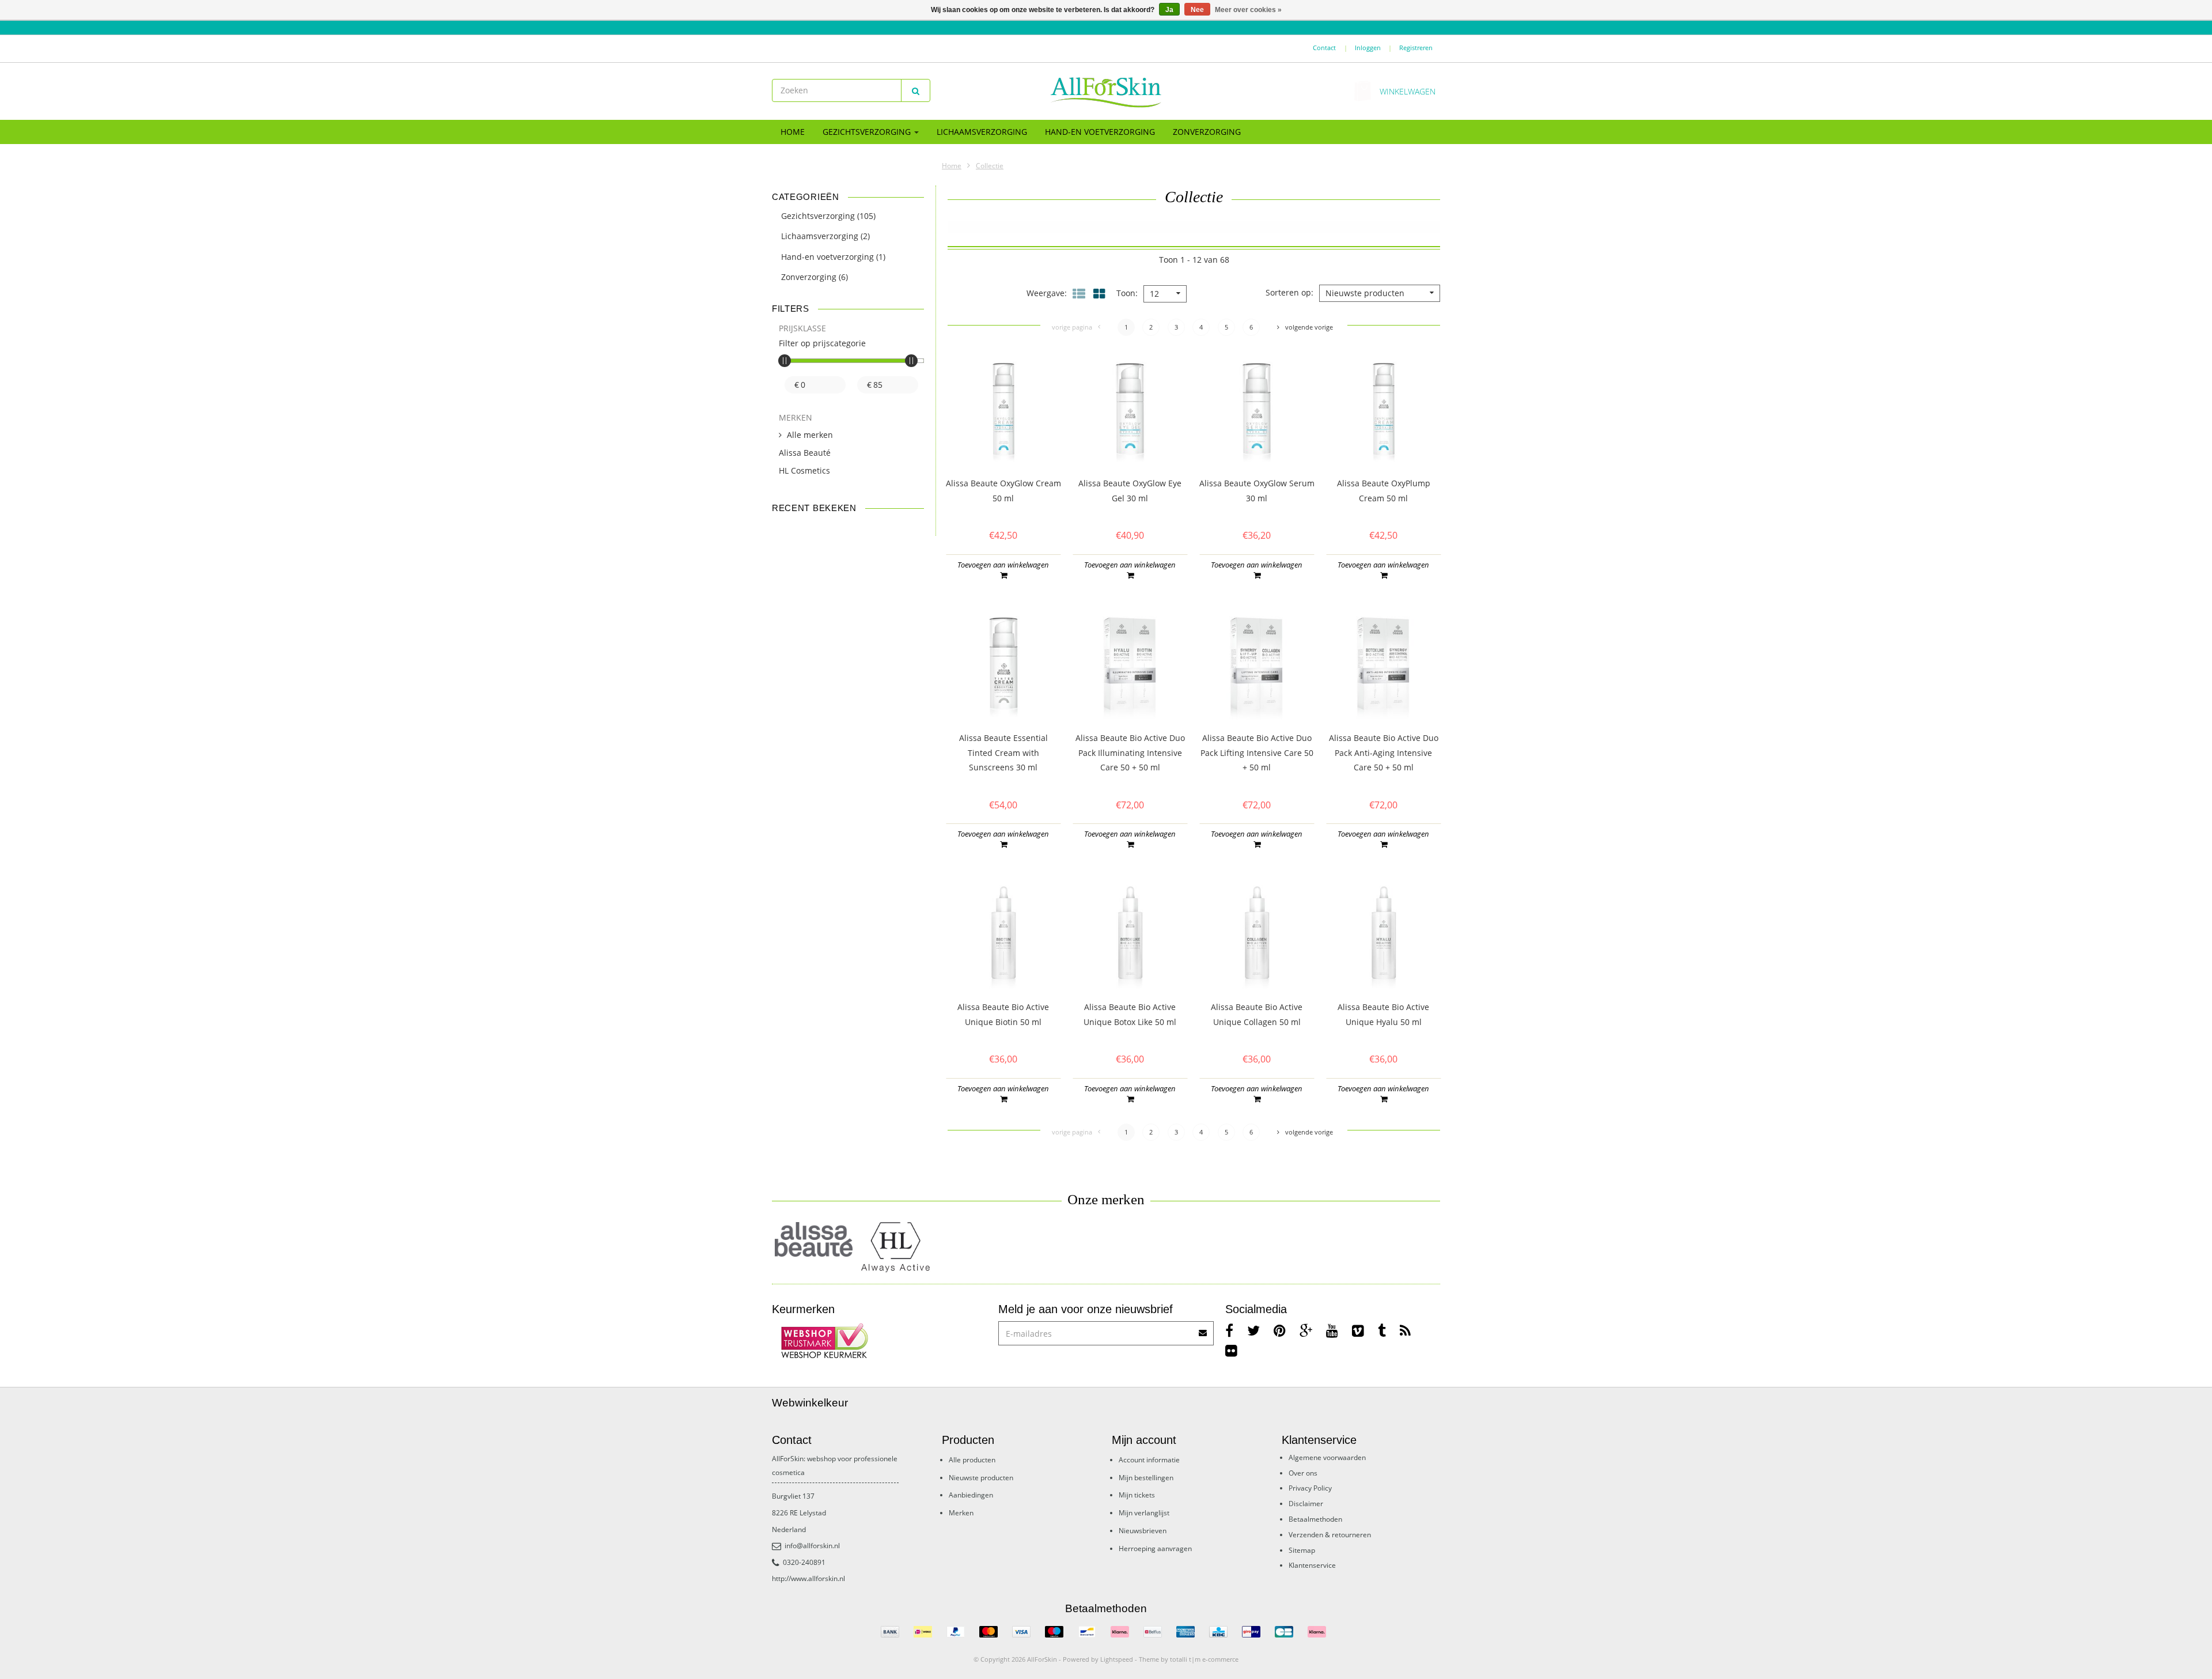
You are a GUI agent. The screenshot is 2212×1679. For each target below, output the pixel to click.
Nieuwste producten (981, 1478)
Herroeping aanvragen (1155, 1548)
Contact (1324, 48)
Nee (1197, 10)
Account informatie (1149, 1460)
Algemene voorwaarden (1327, 1457)
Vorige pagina (1072, 327)
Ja (1169, 10)
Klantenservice (1312, 1565)
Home (793, 132)
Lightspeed (1117, 1659)
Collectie (990, 166)
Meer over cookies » (1248, 10)
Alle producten (972, 1460)
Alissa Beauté (805, 453)
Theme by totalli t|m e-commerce (1189, 1659)
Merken (961, 1513)
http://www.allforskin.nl (808, 1578)
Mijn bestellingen (1146, 1478)
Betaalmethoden (1315, 1519)
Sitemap (1302, 1550)
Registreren (1416, 48)
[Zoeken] (916, 90)
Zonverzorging (1207, 132)
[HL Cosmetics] (897, 1248)
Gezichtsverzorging (868, 132)
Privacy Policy (1310, 1488)
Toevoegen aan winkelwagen (1003, 565)
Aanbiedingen (971, 1495)
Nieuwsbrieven (1143, 1531)
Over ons (1303, 1473)
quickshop (1003, 442)
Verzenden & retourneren (1330, 1535)
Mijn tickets (1137, 1495)
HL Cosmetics (804, 470)
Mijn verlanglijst (1144, 1513)
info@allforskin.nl (812, 1546)
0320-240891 (804, 1562)
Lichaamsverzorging (982, 132)
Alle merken (810, 435)
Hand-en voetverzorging (1100, 132)
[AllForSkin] (1106, 92)
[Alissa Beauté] (814, 1239)
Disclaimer (1306, 1504)
